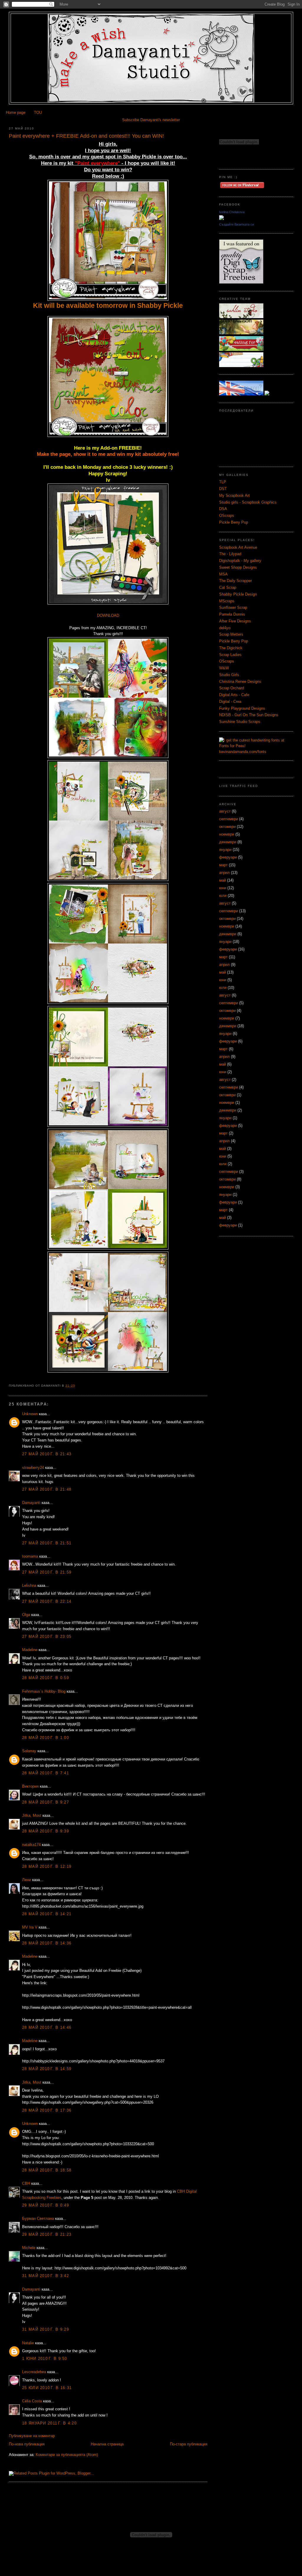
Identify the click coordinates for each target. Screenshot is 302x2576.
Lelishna (29, 1585)
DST (223, 489)
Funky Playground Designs (242, 708)
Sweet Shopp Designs (238, 567)
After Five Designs (235, 621)
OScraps (227, 516)
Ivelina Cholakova (232, 212)
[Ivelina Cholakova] (221, 219)
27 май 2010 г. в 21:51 (47, 1543)
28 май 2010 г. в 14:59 (47, 2069)
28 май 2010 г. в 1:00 (46, 1738)
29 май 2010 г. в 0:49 (46, 2205)
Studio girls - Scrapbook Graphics (248, 502)
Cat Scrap (228, 587)
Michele (29, 2248)
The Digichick (231, 648)
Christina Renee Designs (240, 682)
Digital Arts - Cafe (234, 695)
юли (223, 896)
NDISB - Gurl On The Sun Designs (249, 715)
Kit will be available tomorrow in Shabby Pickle (108, 305)
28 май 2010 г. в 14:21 (47, 1914)
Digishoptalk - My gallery (240, 561)
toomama (30, 1556)
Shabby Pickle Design (238, 594)
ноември (227, 834)
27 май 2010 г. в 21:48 (47, 1489)
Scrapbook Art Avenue (238, 547)
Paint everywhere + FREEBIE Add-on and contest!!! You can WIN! (86, 136)
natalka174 (31, 1845)
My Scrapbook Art (234, 495)
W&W (224, 668)
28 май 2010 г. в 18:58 (47, 2170)
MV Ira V (30, 1927)
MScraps (227, 601)
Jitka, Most (32, 1815)
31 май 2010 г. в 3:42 (46, 2276)
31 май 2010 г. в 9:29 (46, 2329)
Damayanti (31, 1503)
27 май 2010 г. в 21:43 (47, 1454)
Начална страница (107, 2444)
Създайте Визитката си (237, 224)
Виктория (30, 1786)
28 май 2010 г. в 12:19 (47, 1866)
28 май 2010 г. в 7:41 (46, 1773)
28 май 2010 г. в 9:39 (46, 1831)
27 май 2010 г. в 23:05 (47, 1636)
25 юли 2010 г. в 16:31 (47, 2388)
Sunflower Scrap (233, 608)
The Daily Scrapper (235, 581)
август (225, 811)
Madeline (30, 1650)
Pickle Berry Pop (234, 522)
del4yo (225, 628)
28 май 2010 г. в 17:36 (47, 2110)
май (223, 880)
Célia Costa (32, 2401)
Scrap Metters (231, 634)
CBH (26, 2183)
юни (223, 888)
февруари (228, 857)
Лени (27, 1880)
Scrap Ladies (230, 655)
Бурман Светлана (38, 2219)
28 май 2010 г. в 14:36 (47, 1943)
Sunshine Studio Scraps (240, 722)
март (223, 865)
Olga (26, 1615)
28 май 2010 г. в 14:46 (47, 2027)
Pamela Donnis (232, 614)
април (224, 873)
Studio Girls (229, 675)
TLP (223, 482)
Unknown (30, 1414)
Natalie (28, 2343)
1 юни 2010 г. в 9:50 (45, 2359)
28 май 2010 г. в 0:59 (46, 1678)
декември (228, 842)
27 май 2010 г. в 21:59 (47, 1572)
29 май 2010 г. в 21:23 (47, 2234)
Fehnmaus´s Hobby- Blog (44, 1691)
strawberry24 (33, 1468)
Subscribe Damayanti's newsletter (151, 120)
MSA (223, 574)
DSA (223, 509)
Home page (16, 112)
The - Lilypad (230, 554)
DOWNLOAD (108, 615)
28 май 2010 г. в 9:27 (46, 1802)
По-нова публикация (27, 2444)
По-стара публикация (189, 2444)
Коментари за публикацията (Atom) (67, 2455)
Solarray (29, 1751)
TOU (38, 112)
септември (229, 819)
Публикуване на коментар (32, 2436)
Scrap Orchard (232, 688)
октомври (227, 827)
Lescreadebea (34, 2372)
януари (225, 850)
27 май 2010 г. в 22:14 (47, 1601)
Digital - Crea (230, 702)
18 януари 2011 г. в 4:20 (49, 2423)
